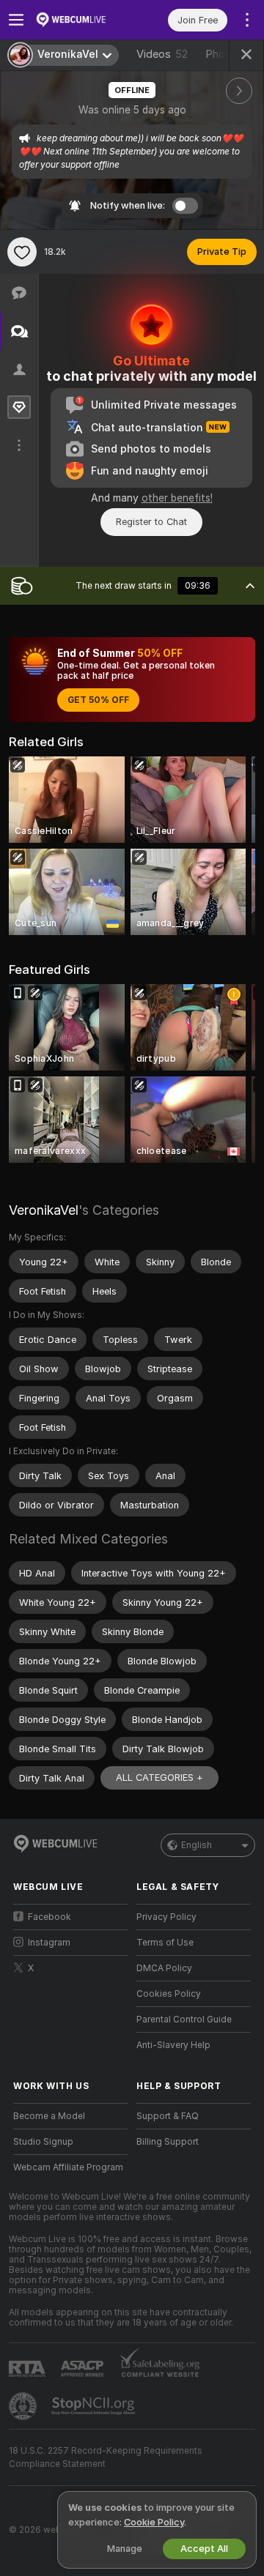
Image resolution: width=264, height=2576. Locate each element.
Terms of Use (165, 1943)
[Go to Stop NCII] (95, 2406)
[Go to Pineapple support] (24, 2406)
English (197, 1845)
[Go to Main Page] (82, 20)
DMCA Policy (164, 1968)
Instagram (49, 1943)
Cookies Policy (169, 1994)
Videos (162, 54)
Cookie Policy (154, 2522)
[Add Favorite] (22, 252)
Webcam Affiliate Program (68, 2167)
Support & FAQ (168, 2116)
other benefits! (177, 498)
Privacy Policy (166, 1917)
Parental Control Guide (184, 2020)
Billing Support (168, 2142)
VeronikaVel (44, 1210)
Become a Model (49, 2116)
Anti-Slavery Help (173, 2045)
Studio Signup (43, 2142)
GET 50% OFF (98, 700)
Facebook (49, 1917)
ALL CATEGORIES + (159, 1777)
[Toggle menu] (16, 20)
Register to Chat (151, 522)
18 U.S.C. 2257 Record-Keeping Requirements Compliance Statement (106, 2457)
